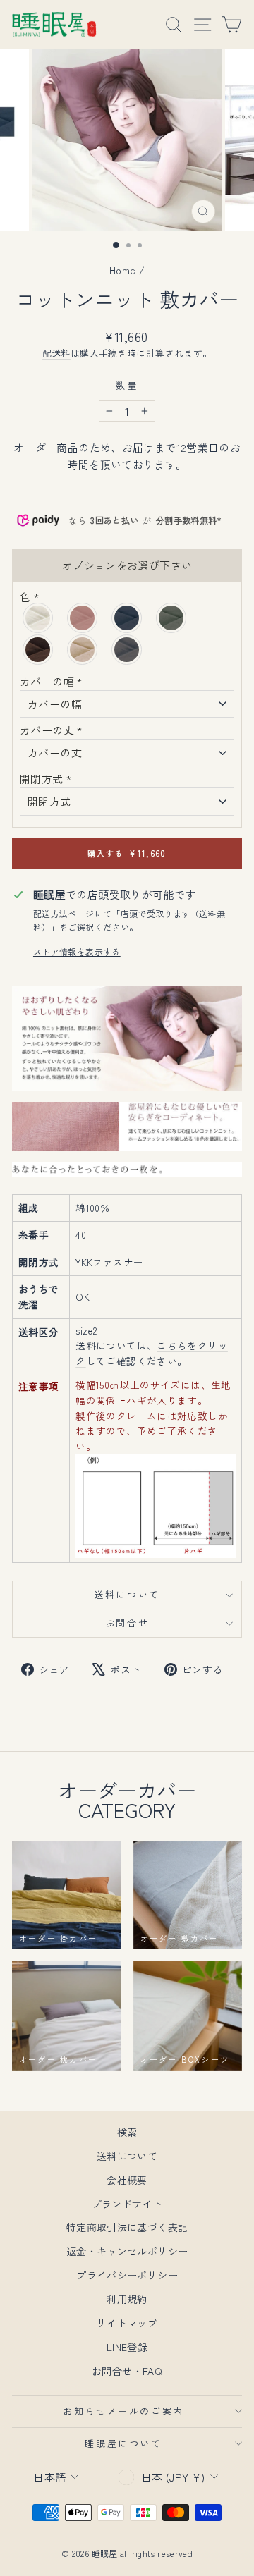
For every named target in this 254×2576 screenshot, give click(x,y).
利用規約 (127, 2299)
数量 (127, 385)
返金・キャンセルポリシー (127, 2251)
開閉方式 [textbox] (46, 779)
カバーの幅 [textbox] (51, 681)
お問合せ (127, 1623)
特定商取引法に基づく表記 (127, 2227)
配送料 (56, 353)
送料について (127, 1594)
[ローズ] (83, 618)
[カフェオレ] (83, 650)
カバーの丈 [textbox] (51, 730)
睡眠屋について (123, 2443)
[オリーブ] (172, 618)
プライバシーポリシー (127, 2275)
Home (123, 270)
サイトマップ (127, 2323)
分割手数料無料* (189, 520)
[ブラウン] (38, 650)
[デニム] (127, 618)
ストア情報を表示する (77, 951)
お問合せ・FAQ (127, 2371)
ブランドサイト (127, 2204)
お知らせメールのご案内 (123, 2411)
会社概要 (127, 2180)
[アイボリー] (38, 618)
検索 (127, 2132)
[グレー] (127, 650)
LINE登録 (127, 2347)
